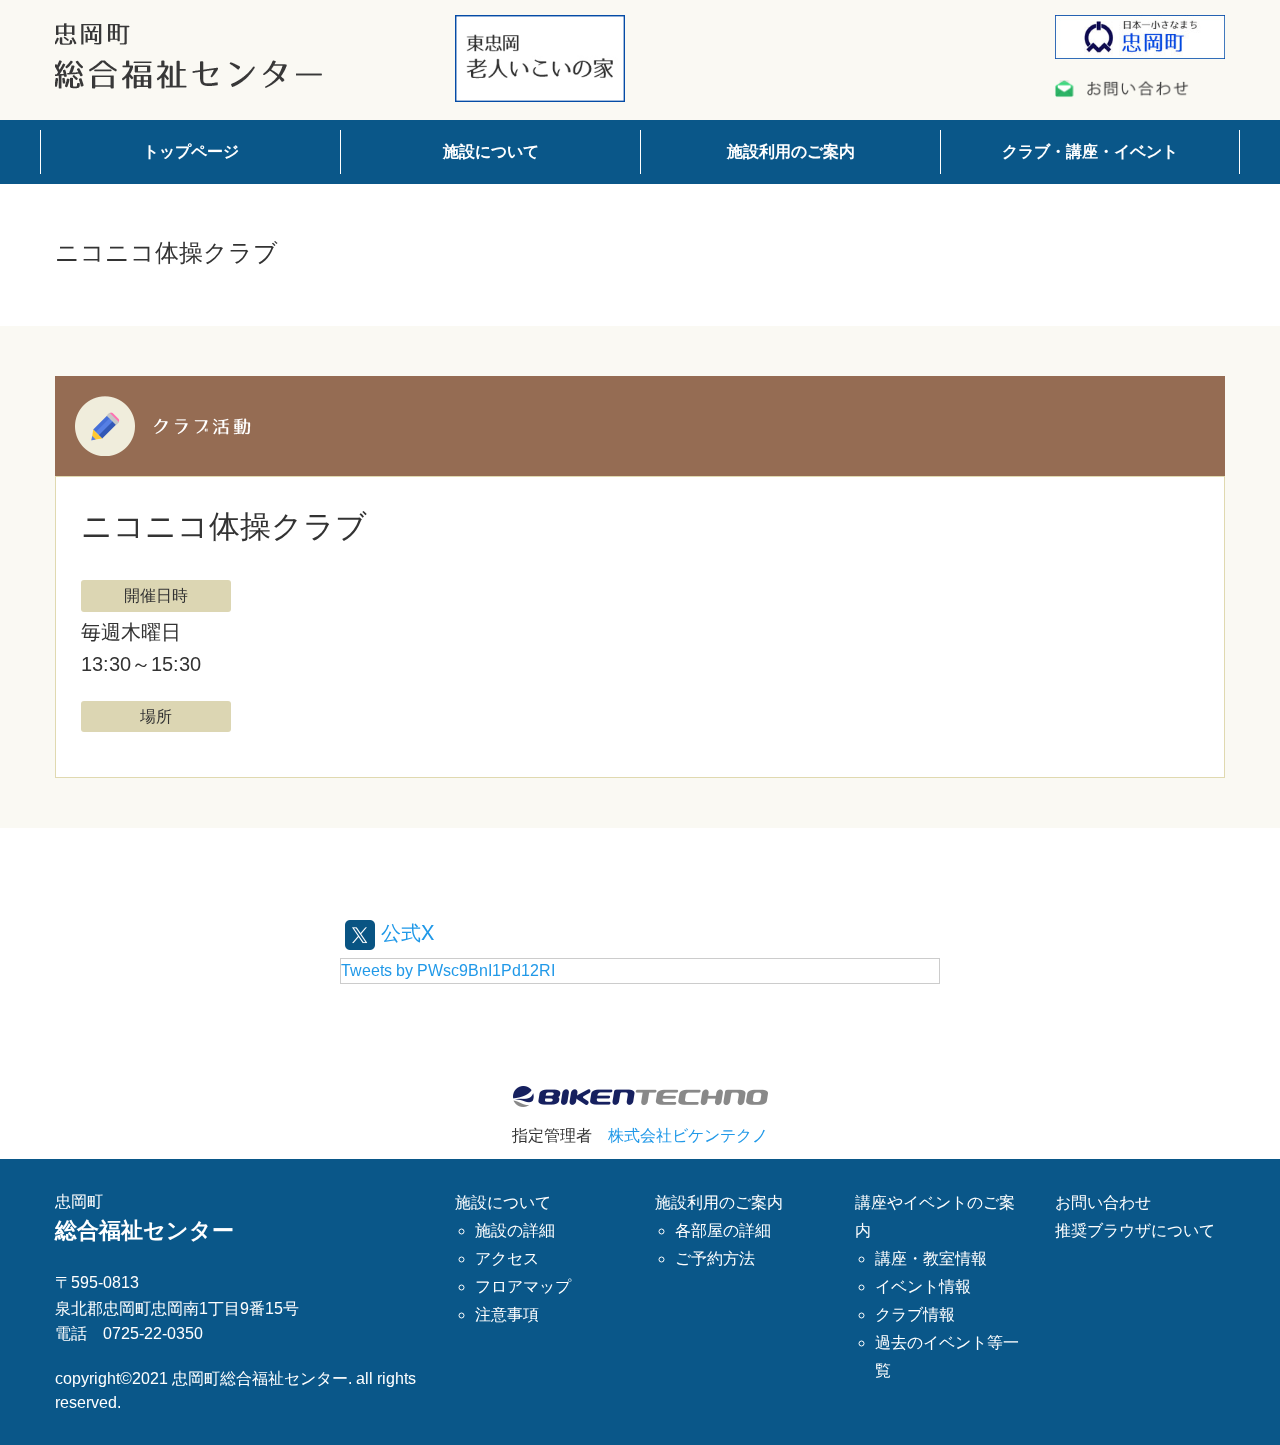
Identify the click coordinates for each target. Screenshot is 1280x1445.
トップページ (191, 151)
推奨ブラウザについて (1135, 1230)
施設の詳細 (515, 1230)
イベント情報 (923, 1286)
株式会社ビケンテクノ (688, 1135)
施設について (491, 151)
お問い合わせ (1103, 1202)
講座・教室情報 (931, 1258)
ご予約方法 (715, 1258)
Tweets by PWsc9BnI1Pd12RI (448, 970)
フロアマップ (523, 1286)
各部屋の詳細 (723, 1230)
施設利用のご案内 (791, 151)
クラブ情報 (915, 1314)
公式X (404, 931)
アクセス (507, 1258)
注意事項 (507, 1314)
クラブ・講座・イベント (1090, 151)
